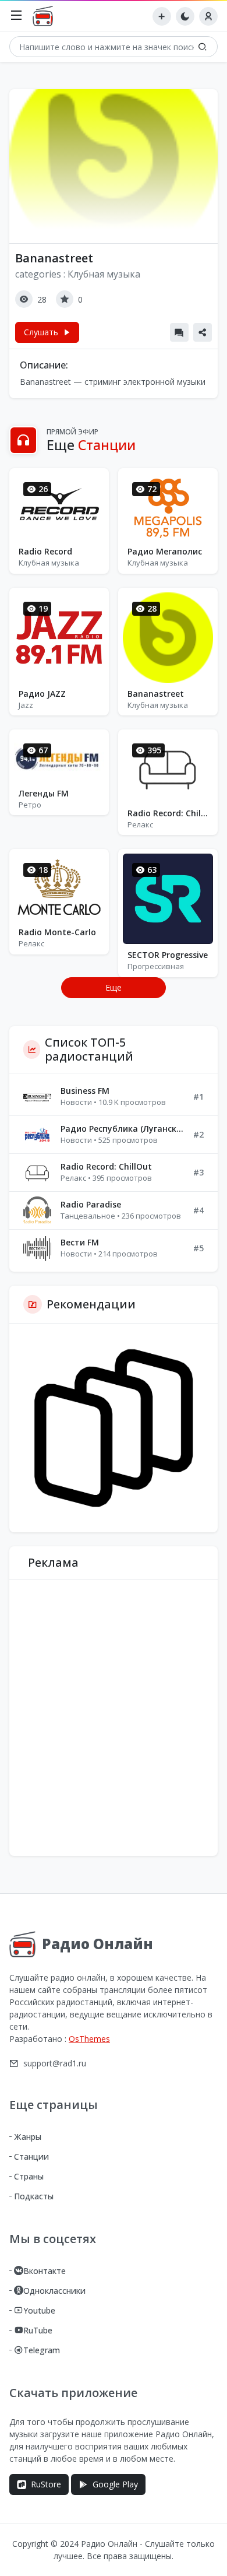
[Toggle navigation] (16, 16)
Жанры (28, 2137)
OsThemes (89, 2039)
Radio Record (45, 551)
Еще (114, 987)
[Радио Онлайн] (46, 16)
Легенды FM (44, 793)
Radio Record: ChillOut (168, 813)
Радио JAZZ (42, 694)
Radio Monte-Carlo (57, 932)
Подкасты (34, 2196)
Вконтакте (45, 2271)
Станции (31, 2156)
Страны (29, 2176)
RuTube (38, 2330)
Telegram (42, 2350)
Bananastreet (156, 694)
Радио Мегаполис (165, 551)
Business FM (85, 1091)
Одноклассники (54, 2291)
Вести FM (80, 1242)
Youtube (39, 2310)
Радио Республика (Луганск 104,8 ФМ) (122, 1129)
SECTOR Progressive (168, 955)
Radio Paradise (91, 1204)
